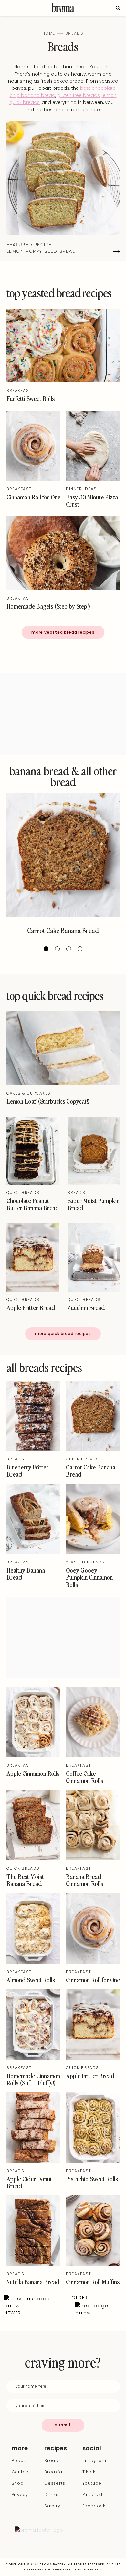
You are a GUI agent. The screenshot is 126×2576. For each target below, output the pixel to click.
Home (49, 33)
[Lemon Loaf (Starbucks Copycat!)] (63, 1083)
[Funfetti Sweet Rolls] (63, 381)
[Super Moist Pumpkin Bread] (94, 1183)
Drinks (51, 2494)
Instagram (94, 2460)
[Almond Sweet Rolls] (33, 1962)
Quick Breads (23, 1193)
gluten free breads (79, 95)
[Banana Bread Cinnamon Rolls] (93, 1859)
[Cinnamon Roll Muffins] (93, 2264)
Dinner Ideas (81, 489)
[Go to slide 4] (80, 949)
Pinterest (93, 2494)
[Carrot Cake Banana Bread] (63, 855)
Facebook (94, 2506)
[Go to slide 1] (46, 949)
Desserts (55, 2483)
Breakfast (19, 390)
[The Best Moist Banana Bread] (33, 1859)
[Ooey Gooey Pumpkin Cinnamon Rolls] (93, 1552)
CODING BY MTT (89, 2570)
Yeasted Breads (85, 1562)
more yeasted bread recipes (63, 632)
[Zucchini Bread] (94, 1290)
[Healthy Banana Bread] (33, 1552)
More (20, 2448)
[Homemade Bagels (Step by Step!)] (63, 589)
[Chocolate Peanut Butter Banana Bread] (33, 1183)
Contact (21, 2472)
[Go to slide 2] (57, 949)
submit (63, 2425)
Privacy (20, 2494)
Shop (18, 2483)
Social (91, 2448)
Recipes (56, 2448)
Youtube (92, 2483)
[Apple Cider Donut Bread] (33, 2161)
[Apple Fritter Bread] (33, 1290)
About (18, 2460)
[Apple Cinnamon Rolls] (33, 1756)
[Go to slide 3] (69, 949)
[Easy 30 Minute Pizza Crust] (93, 479)
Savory (52, 2506)
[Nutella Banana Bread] (33, 2264)
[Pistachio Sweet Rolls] (93, 2161)
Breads (77, 1193)
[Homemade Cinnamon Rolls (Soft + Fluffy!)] (33, 2058)
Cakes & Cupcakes (29, 1093)
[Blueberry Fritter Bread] (33, 1449)
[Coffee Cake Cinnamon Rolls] (93, 1756)
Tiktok (89, 2472)
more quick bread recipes (63, 1334)
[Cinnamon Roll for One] (33, 479)
